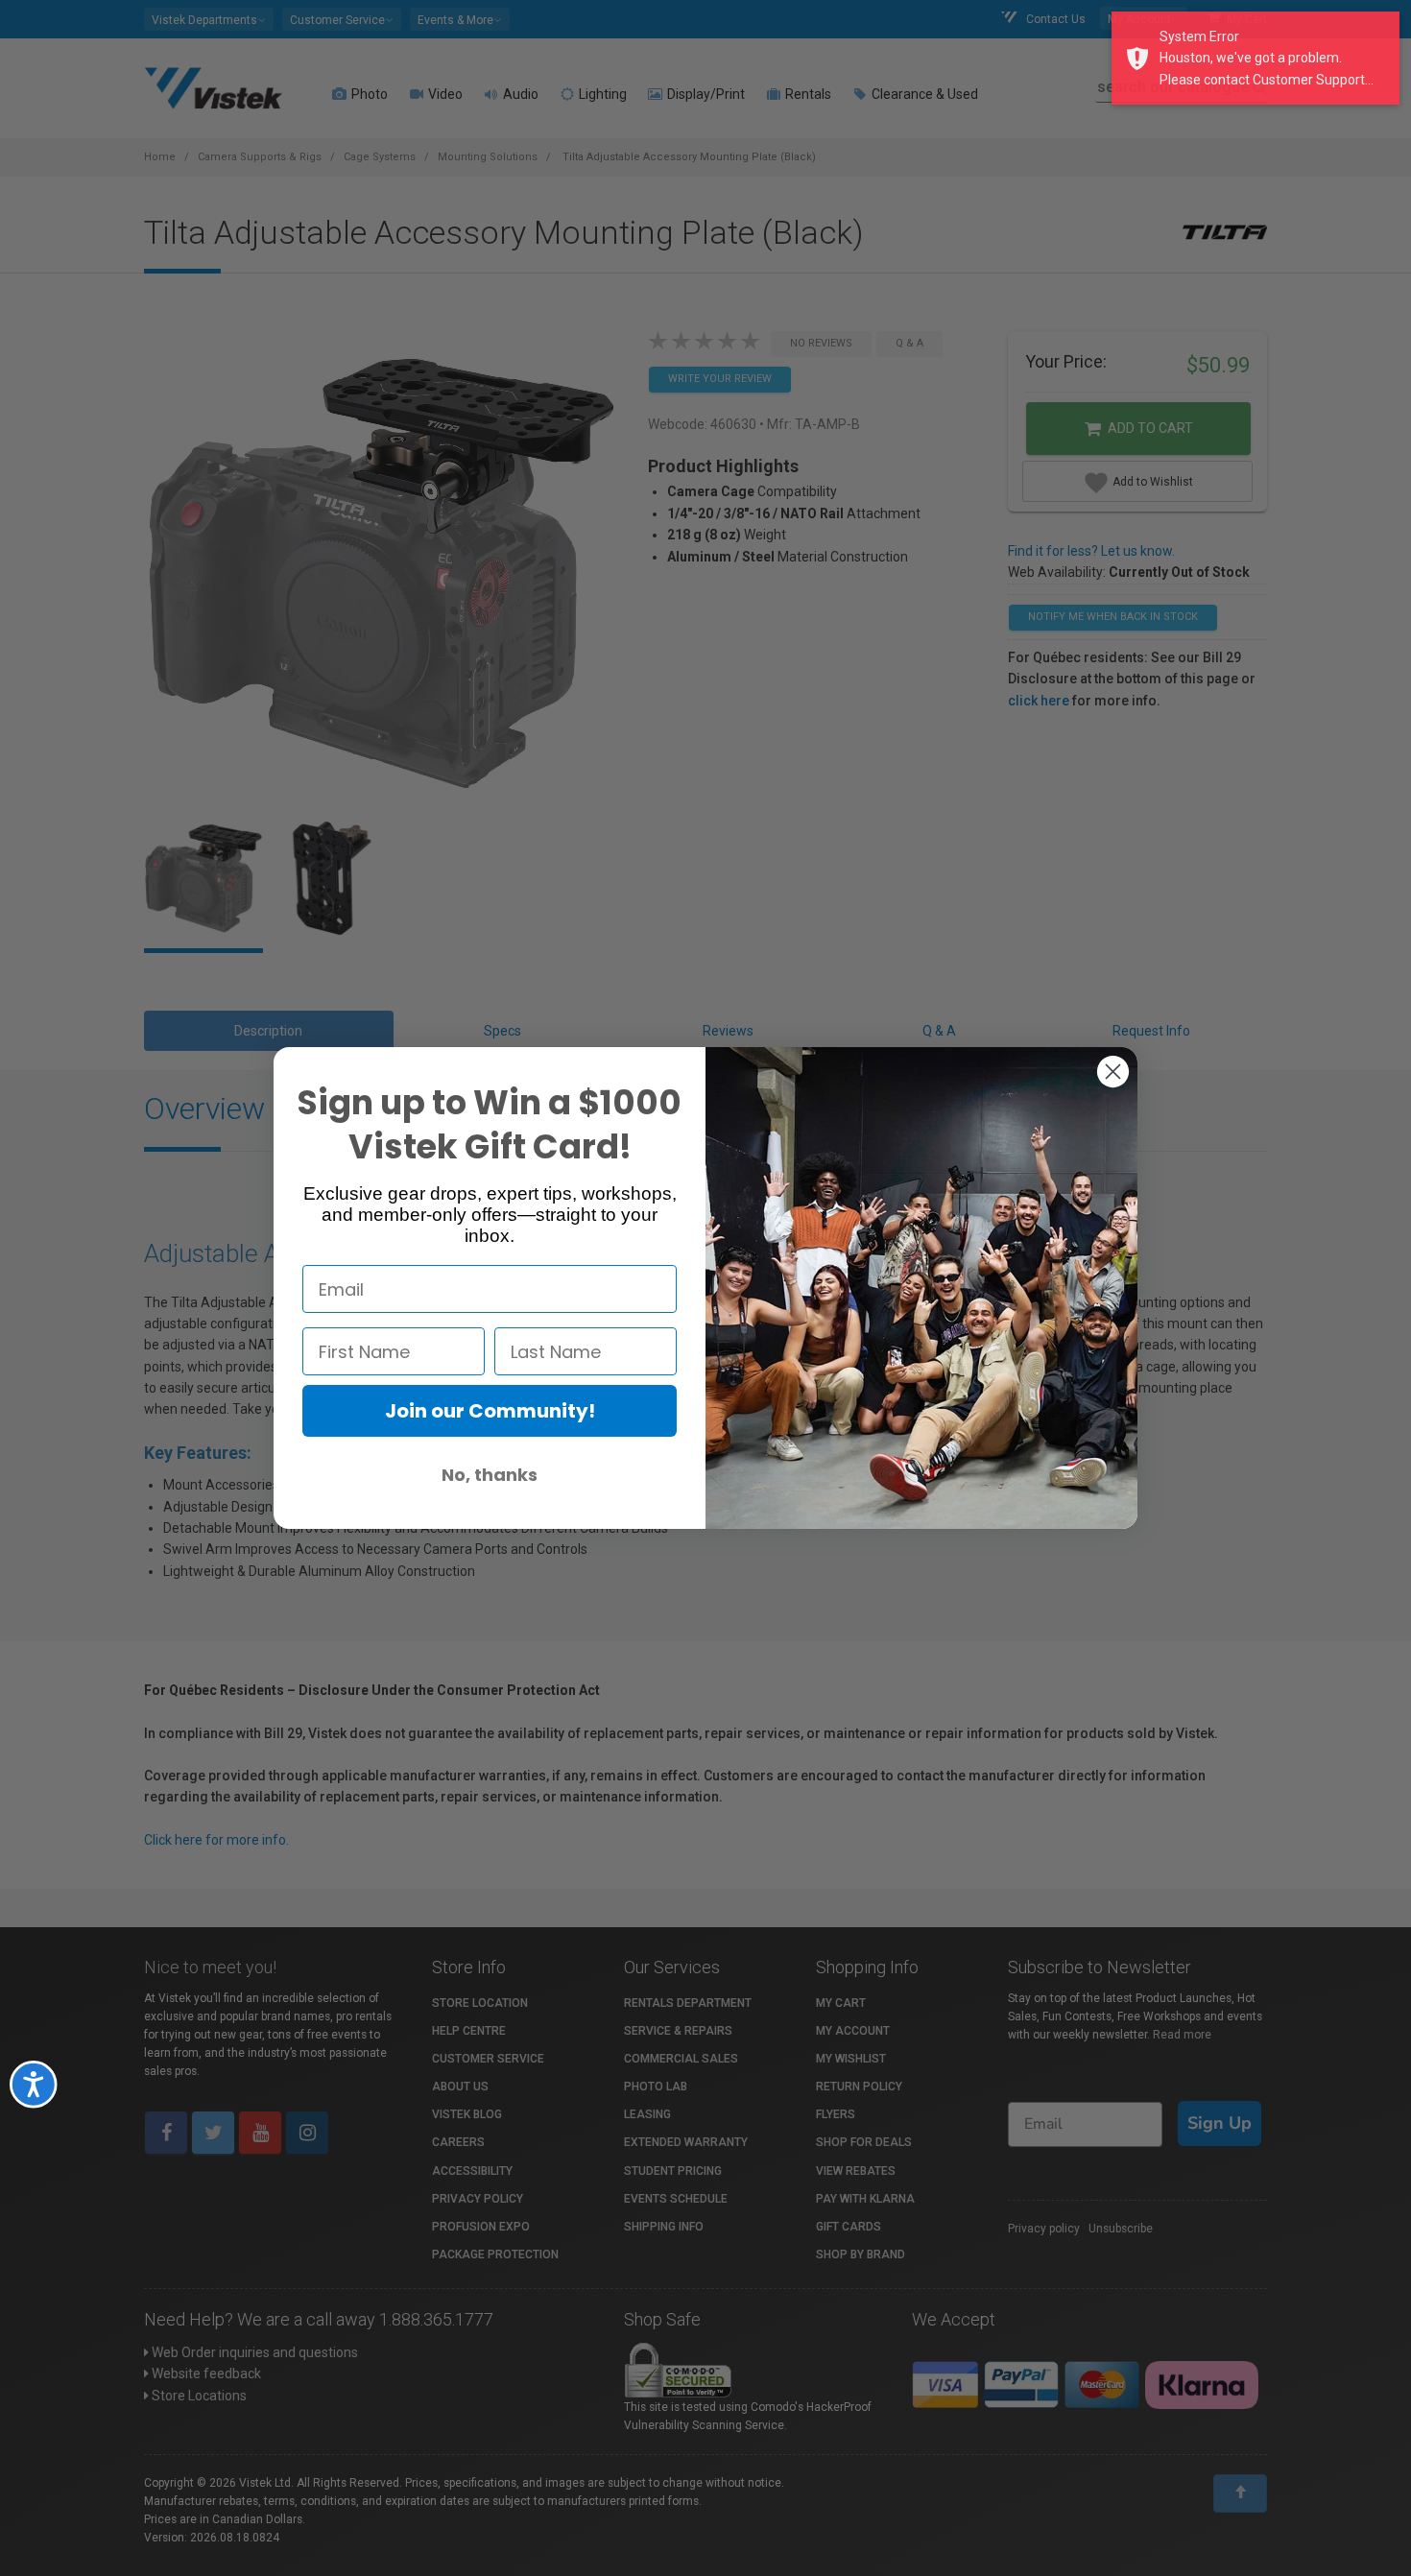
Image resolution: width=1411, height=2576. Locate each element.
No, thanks (490, 1475)
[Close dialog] (1113, 1072)
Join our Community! (490, 1411)
